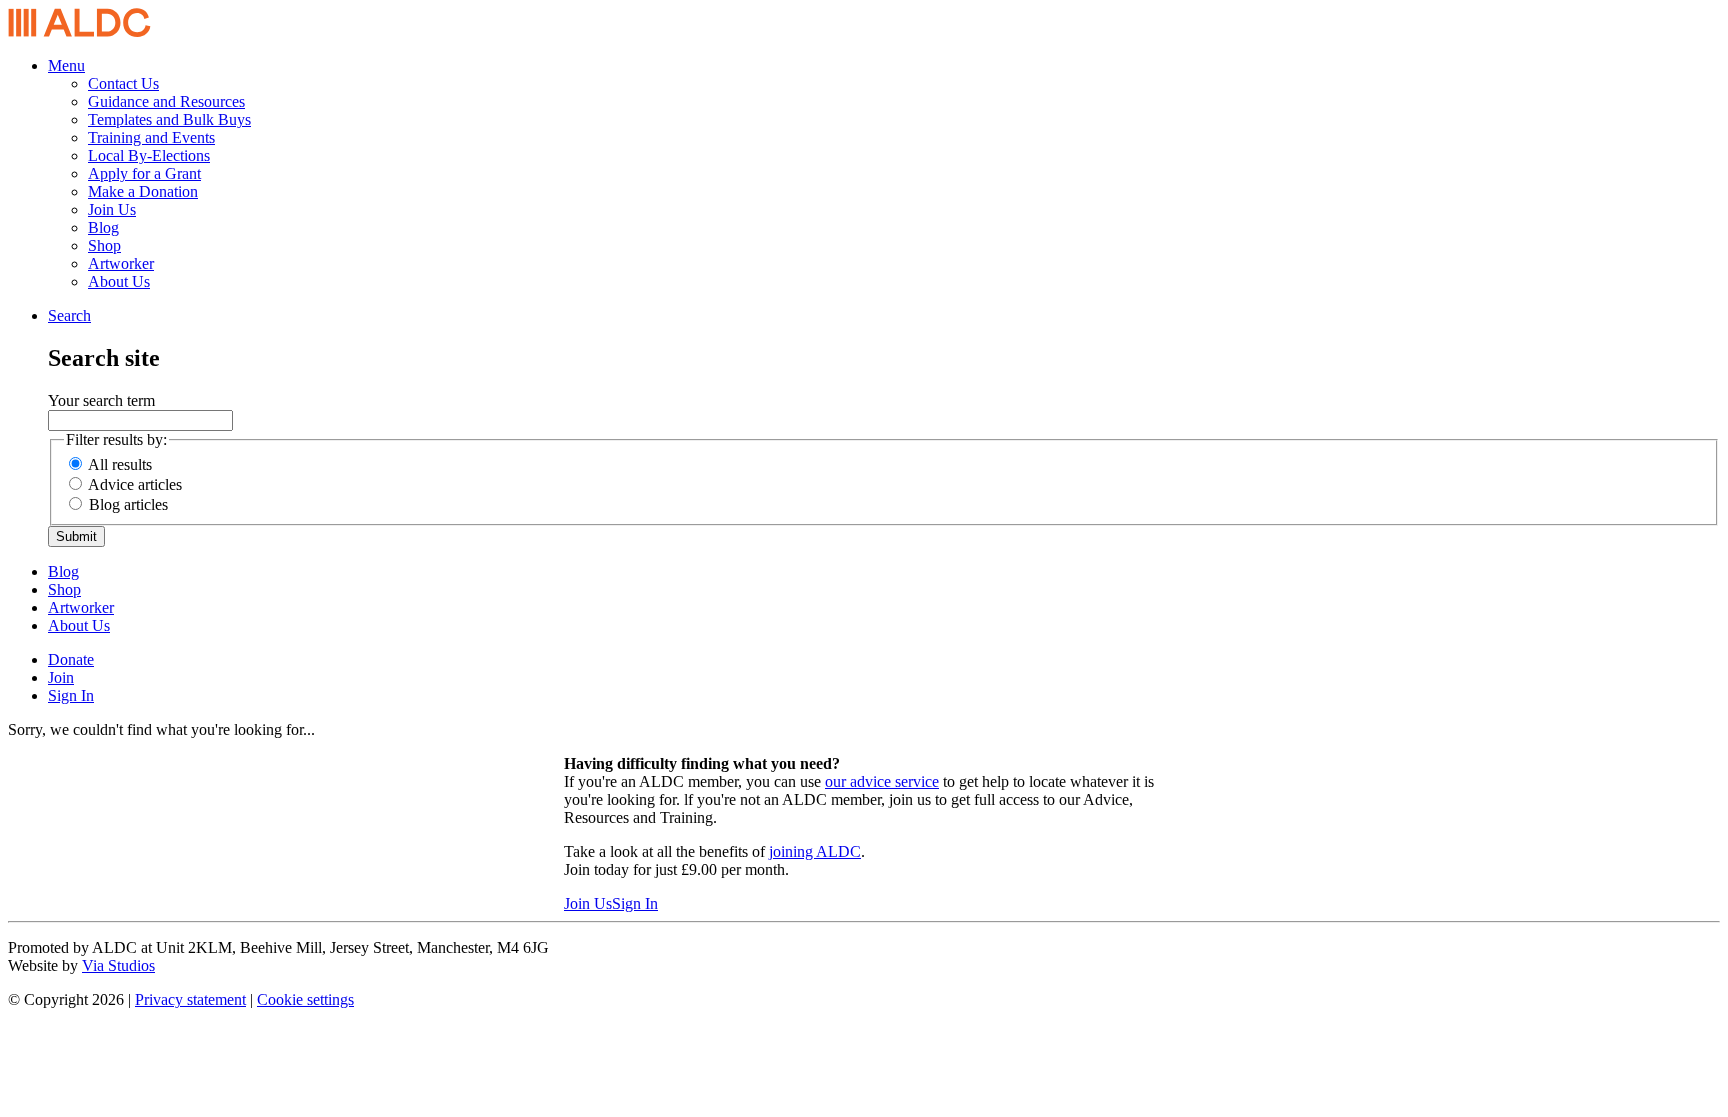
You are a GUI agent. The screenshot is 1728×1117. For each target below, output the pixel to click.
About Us (119, 281)
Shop (104, 245)
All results (120, 464)
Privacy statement (190, 999)
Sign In (71, 695)
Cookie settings (305, 999)
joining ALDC (815, 851)
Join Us (112, 209)
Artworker (121, 263)
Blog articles (128, 504)
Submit (76, 536)
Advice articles (135, 484)
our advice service (882, 781)
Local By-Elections (149, 155)
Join (61, 677)
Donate (71, 659)
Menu (66, 65)
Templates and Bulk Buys (169, 119)
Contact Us (123, 83)
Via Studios (118, 965)
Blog (103, 227)
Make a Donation (143, 191)
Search (69, 315)
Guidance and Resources (166, 101)
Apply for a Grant (144, 173)
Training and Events (151, 137)
